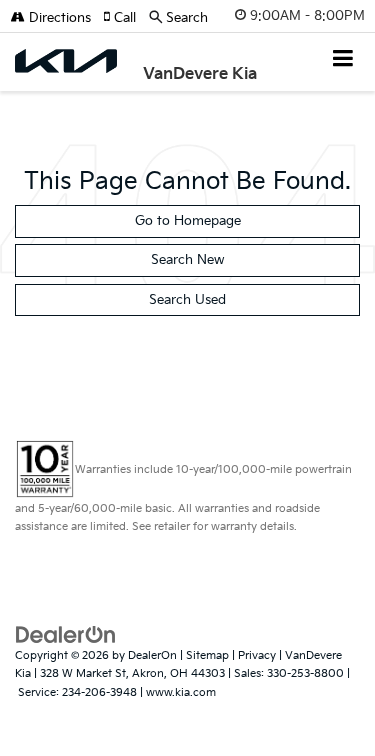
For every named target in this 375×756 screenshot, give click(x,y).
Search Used (187, 300)
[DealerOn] (66, 634)
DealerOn (152, 655)
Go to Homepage (188, 221)
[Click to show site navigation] (343, 60)
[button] (126, 18)
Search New (187, 260)
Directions (58, 18)
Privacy (257, 655)
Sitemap (207, 655)
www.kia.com (181, 692)
